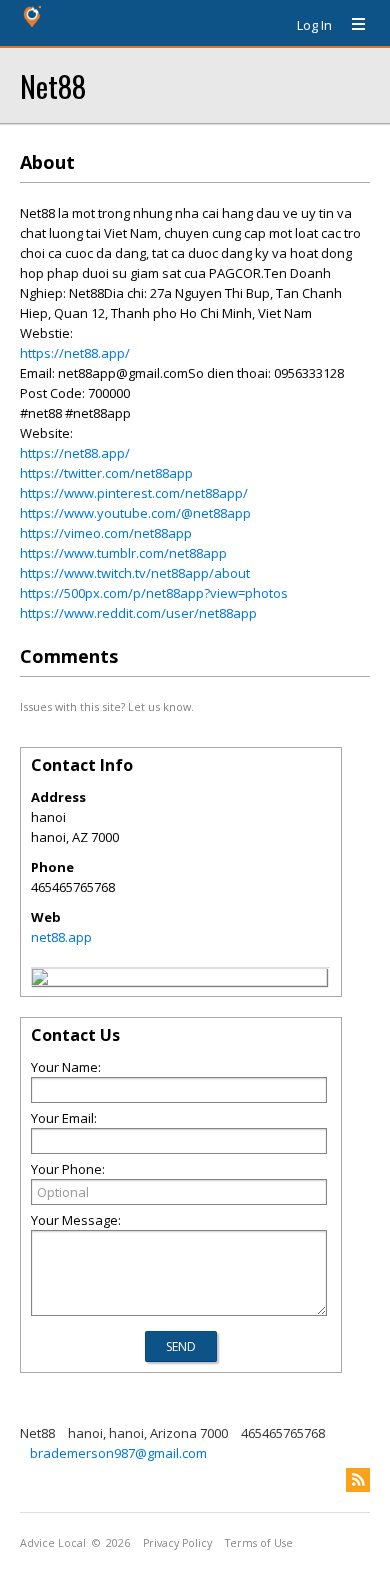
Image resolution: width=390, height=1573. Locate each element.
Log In (314, 25)
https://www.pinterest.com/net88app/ (134, 493)
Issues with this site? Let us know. (107, 706)
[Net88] (40, 980)
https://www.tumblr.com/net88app (123, 553)
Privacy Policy (177, 1543)
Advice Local (53, 1543)
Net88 (53, 85)
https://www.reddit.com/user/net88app (138, 613)
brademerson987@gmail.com (118, 1453)
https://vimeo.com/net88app (106, 533)
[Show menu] (351, 25)
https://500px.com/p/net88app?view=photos (154, 593)
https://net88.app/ (75, 353)
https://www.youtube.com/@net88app (135, 513)
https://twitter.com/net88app (106, 473)
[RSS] (358, 1480)
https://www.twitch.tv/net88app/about (135, 573)
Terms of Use (259, 1543)
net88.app (61, 937)
